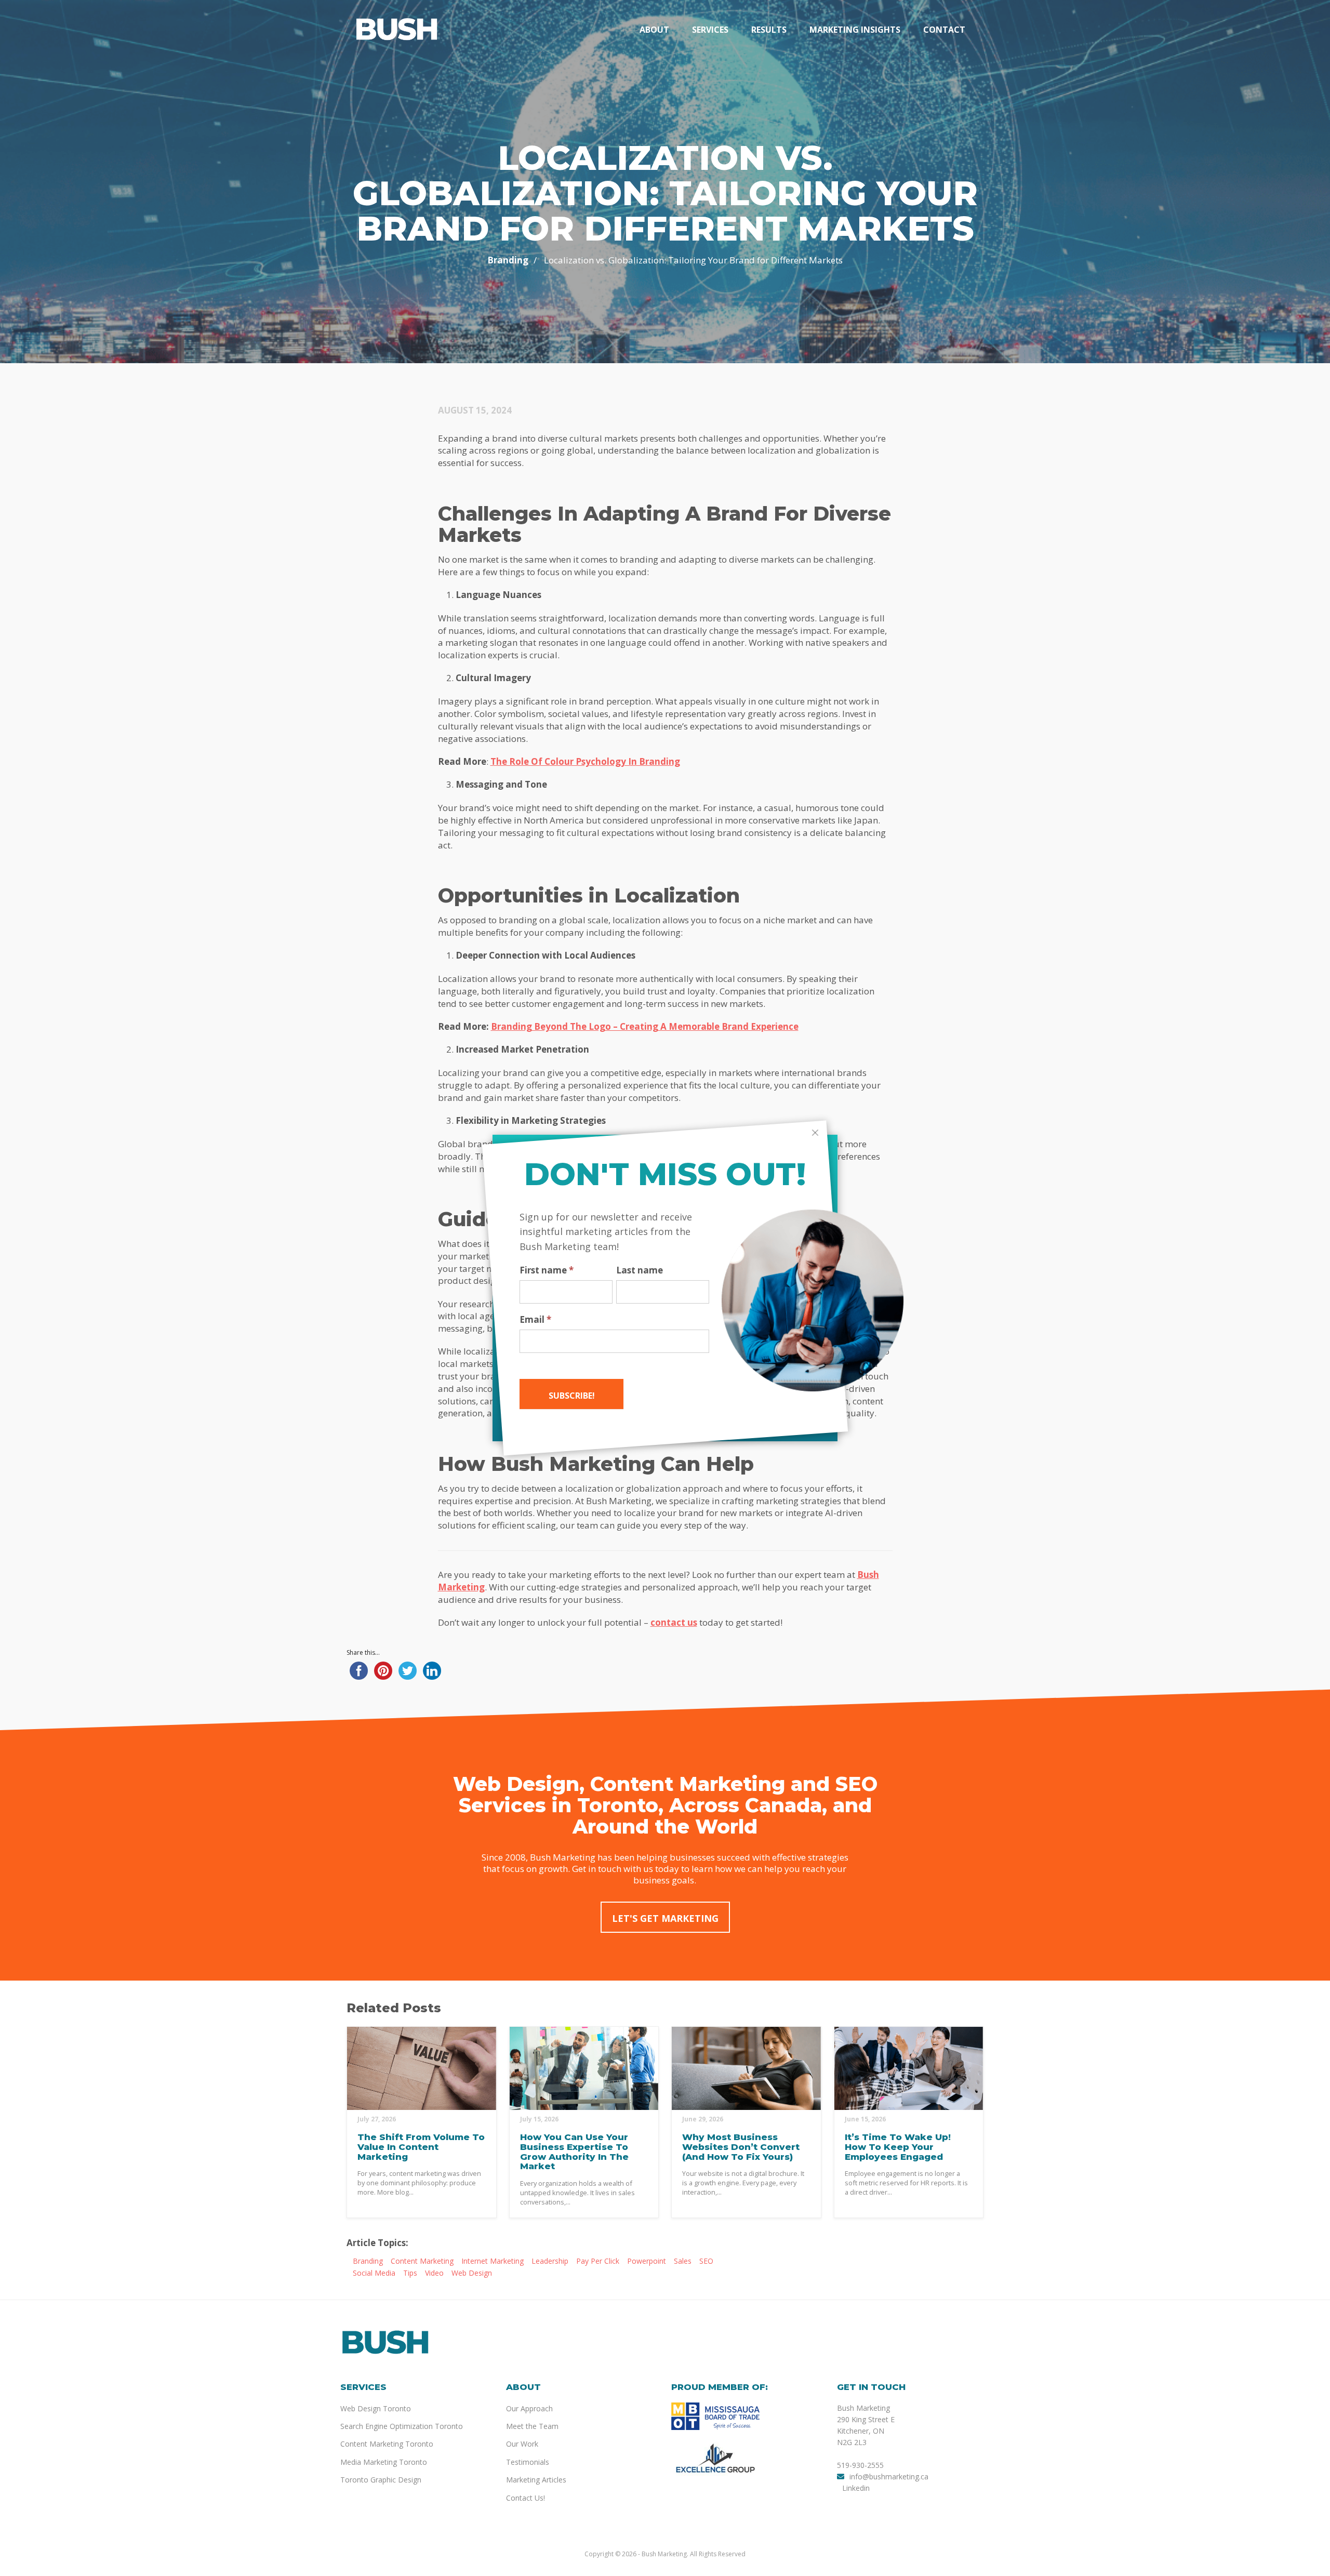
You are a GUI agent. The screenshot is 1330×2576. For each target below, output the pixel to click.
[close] (815, 1133)
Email (535, 1320)
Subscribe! (572, 1396)
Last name (640, 1270)
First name (547, 1270)
